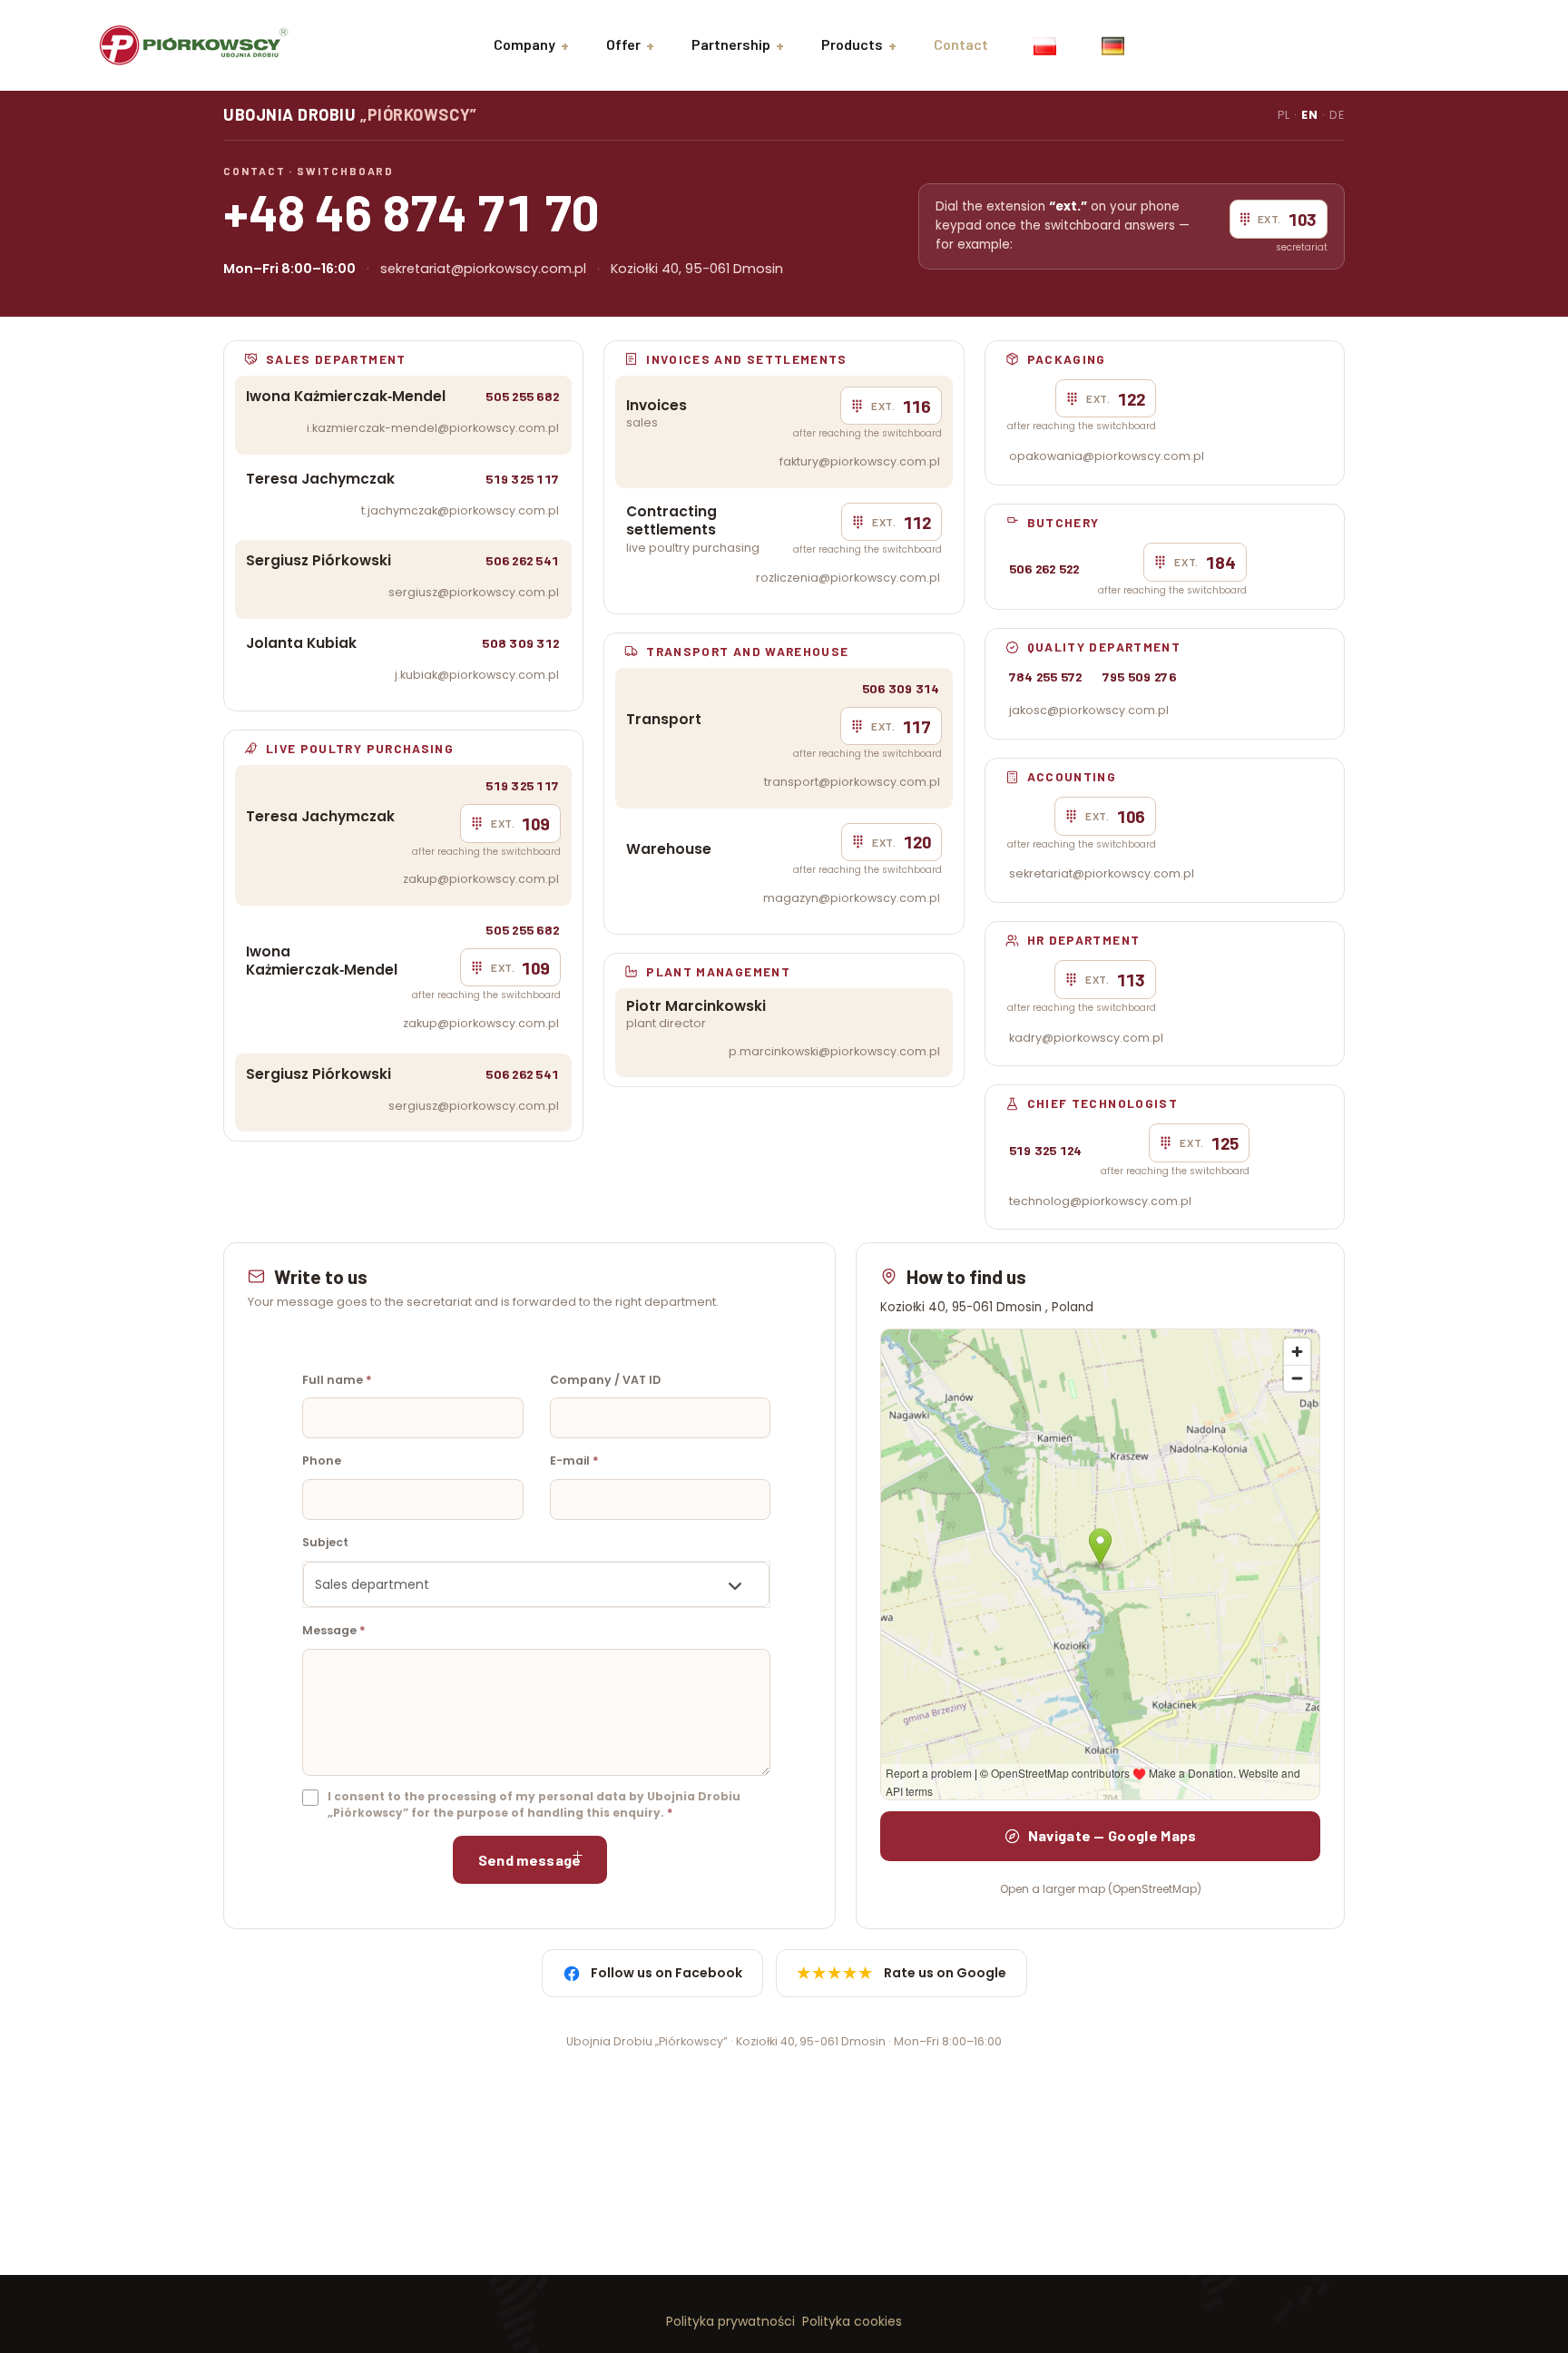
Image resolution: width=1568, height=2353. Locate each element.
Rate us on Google (902, 1973)
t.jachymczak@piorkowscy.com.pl (460, 510)
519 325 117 (522, 479)
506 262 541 (522, 560)
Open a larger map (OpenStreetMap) (1101, 1889)
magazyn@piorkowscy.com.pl (852, 898)
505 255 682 (522, 396)
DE (1337, 115)
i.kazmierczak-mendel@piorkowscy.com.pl (433, 428)
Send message (530, 1860)
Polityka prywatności (730, 2321)
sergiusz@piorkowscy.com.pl (474, 592)
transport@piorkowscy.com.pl (852, 782)
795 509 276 (1139, 676)
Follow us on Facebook (666, 1973)
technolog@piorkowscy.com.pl (1100, 1201)
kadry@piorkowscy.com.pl (1086, 1038)
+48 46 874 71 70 (412, 211)
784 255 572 (1046, 676)
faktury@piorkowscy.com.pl (860, 461)
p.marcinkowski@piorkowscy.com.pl (834, 1051)
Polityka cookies (852, 2321)
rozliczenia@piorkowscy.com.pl (848, 578)
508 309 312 (520, 643)
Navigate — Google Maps (1112, 1835)
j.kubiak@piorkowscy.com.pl (477, 675)
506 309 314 (901, 688)
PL (1284, 115)
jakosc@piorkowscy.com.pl (1089, 710)
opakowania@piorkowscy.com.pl (1107, 456)
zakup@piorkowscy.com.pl (481, 879)
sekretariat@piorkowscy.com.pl (483, 269)
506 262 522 (1044, 569)
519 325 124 (1046, 1150)
